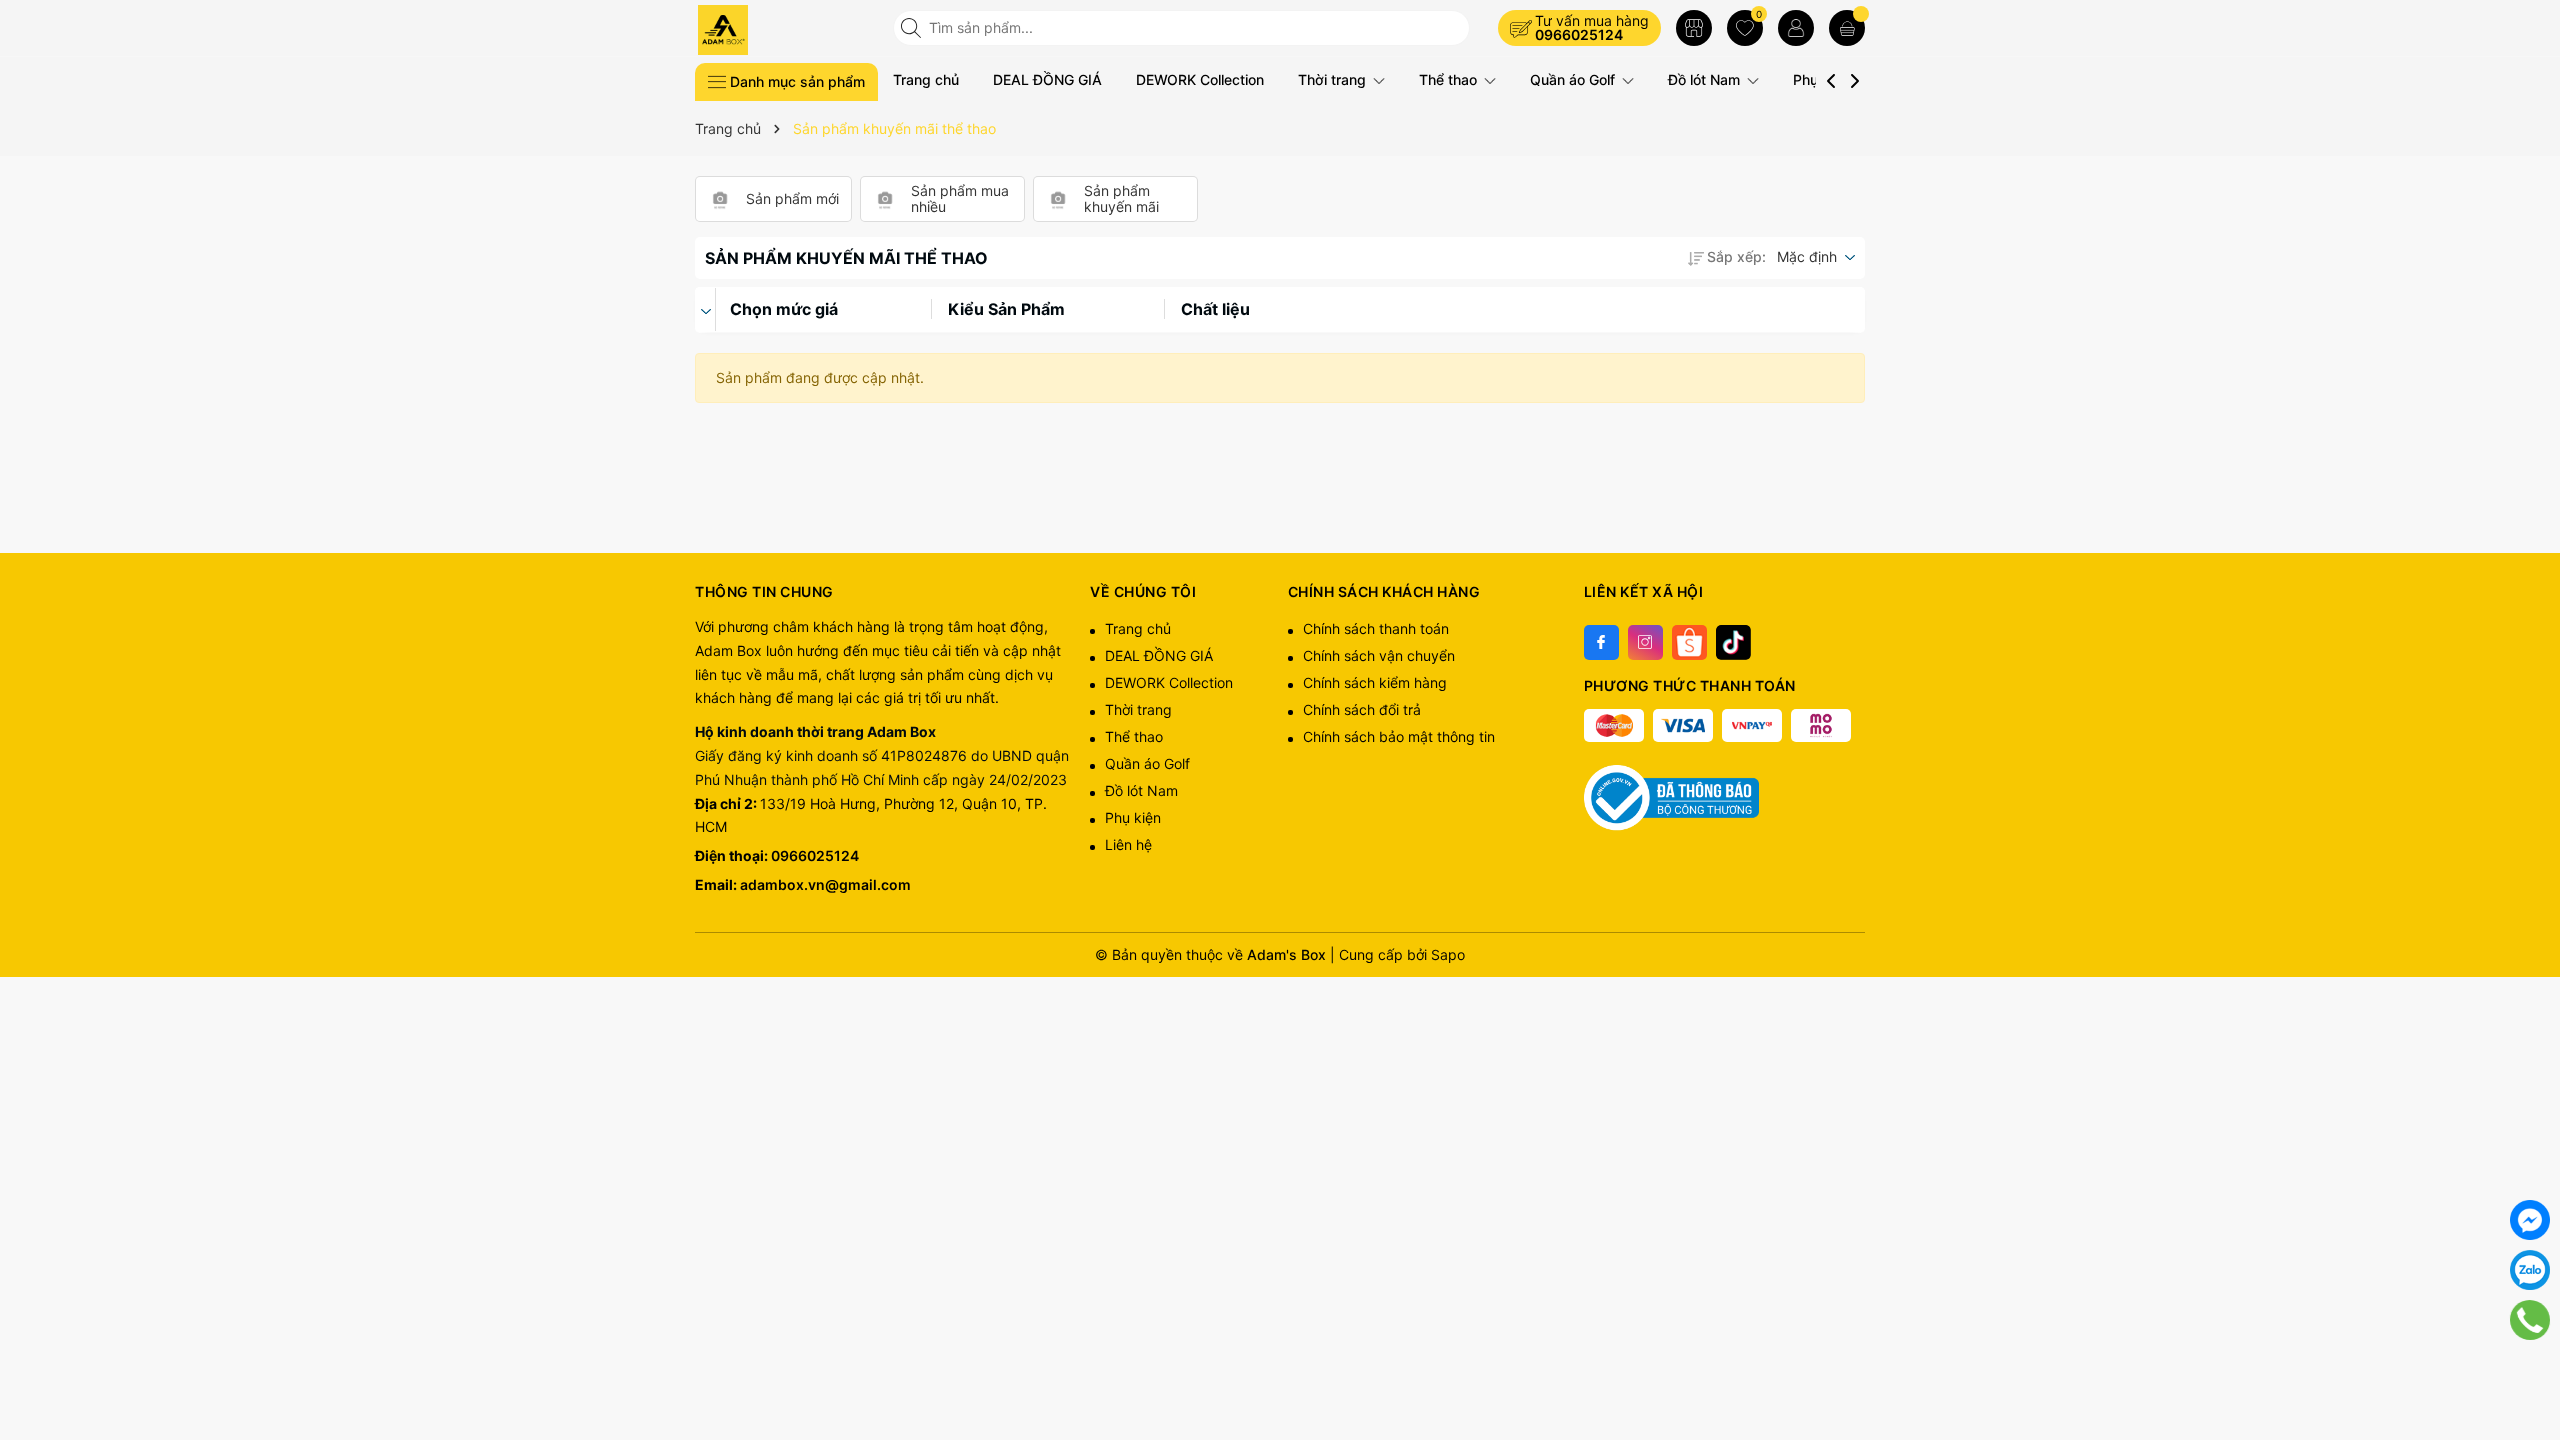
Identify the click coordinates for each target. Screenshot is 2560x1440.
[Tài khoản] (1796, 28)
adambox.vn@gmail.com (825, 884)
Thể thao (1450, 79)
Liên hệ (1128, 844)
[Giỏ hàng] (1847, 28)
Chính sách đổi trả (1362, 709)
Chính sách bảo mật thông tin (1399, 736)
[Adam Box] (787, 30)
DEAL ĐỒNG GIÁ (1047, 79)
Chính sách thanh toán (1376, 628)
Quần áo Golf (1574, 79)
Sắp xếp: (1736, 256)
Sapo (1448, 954)
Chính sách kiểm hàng (1375, 682)
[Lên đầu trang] (2530, 1370)
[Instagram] (1645, 642)
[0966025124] (2530, 1320)
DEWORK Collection (1200, 79)
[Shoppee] (1689, 642)
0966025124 (1579, 34)
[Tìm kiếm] (913, 28)
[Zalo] (2530, 1270)
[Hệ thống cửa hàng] (1694, 28)
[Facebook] (1601, 642)
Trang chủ (926, 79)
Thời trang (1334, 79)
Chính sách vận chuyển (1379, 655)
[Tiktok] (1733, 642)
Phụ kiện (1133, 817)
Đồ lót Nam (1706, 79)
